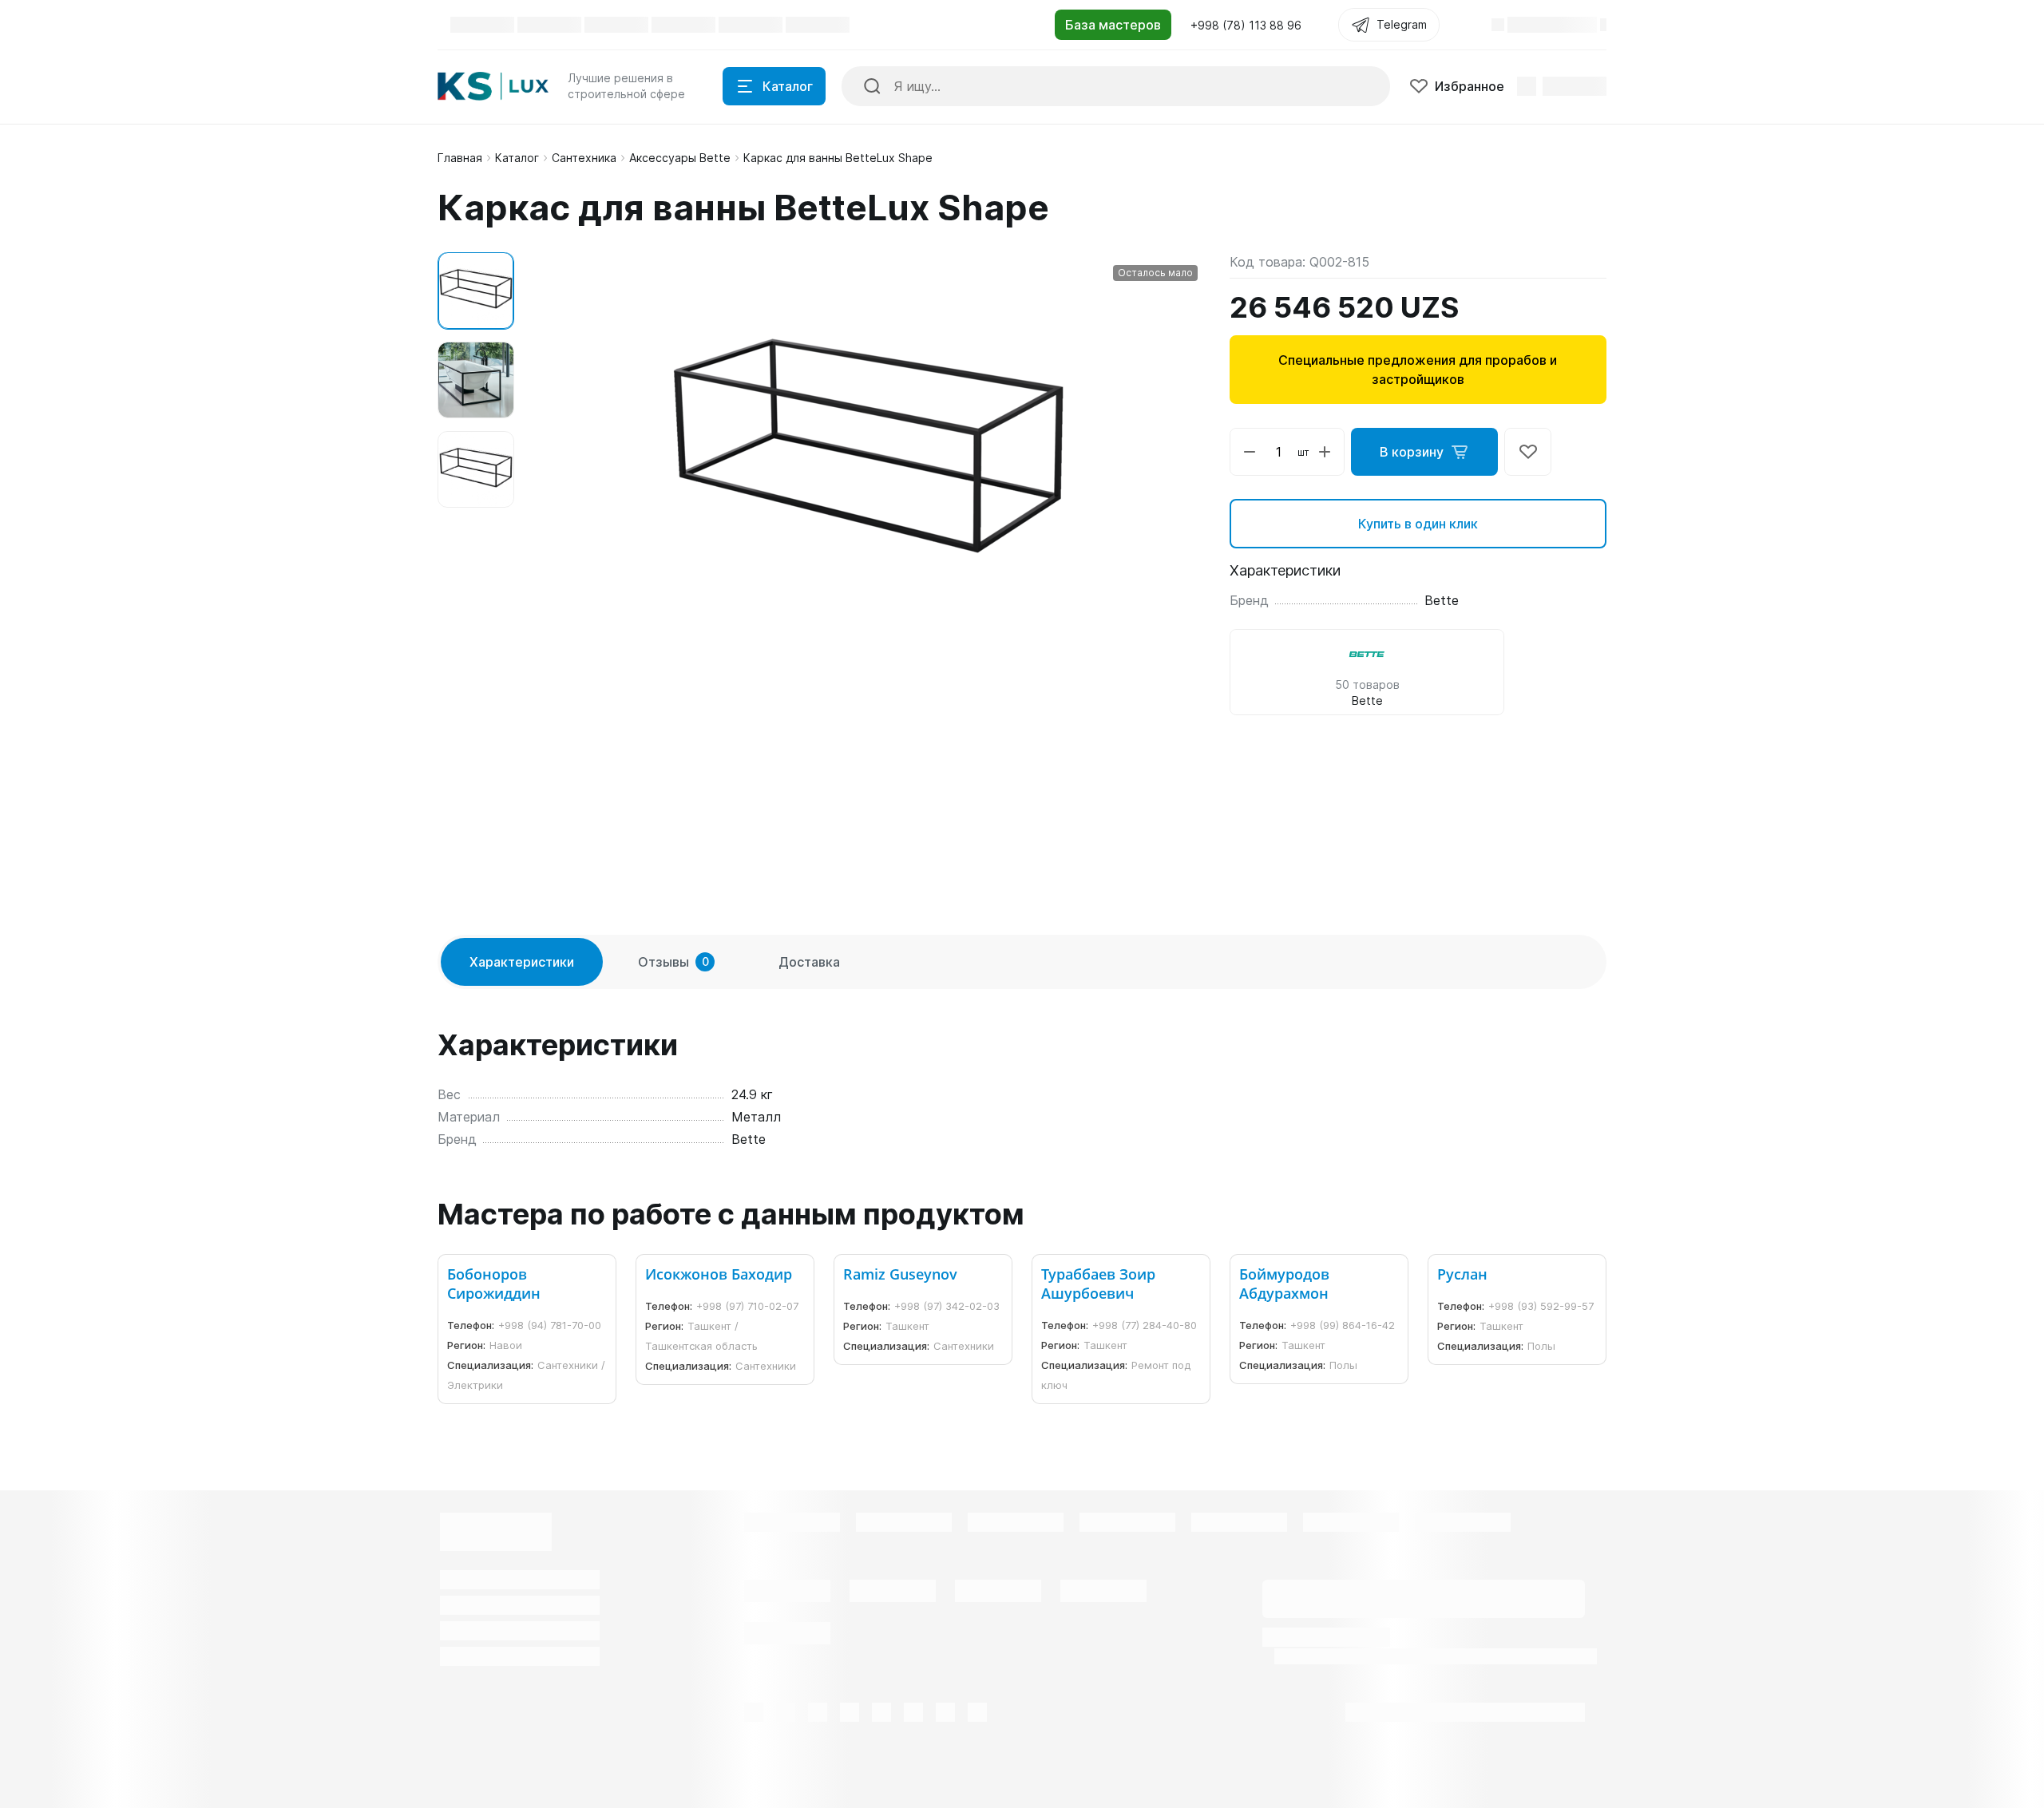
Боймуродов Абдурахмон (1284, 1284)
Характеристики (522, 962)
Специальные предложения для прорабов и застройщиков (1418, 370)
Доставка (809, 962)
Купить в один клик (1418, 524)
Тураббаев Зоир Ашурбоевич (1098, 1284)
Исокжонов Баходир (719, 1274)
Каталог (517, 158)
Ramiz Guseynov (900, 1274)
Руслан (1462, 1274)
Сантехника (584, 158)
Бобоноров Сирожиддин (494, 1284)
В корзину (1412, 452)
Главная (460, 158)
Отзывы (673, 962)
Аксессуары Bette (680, 158)
